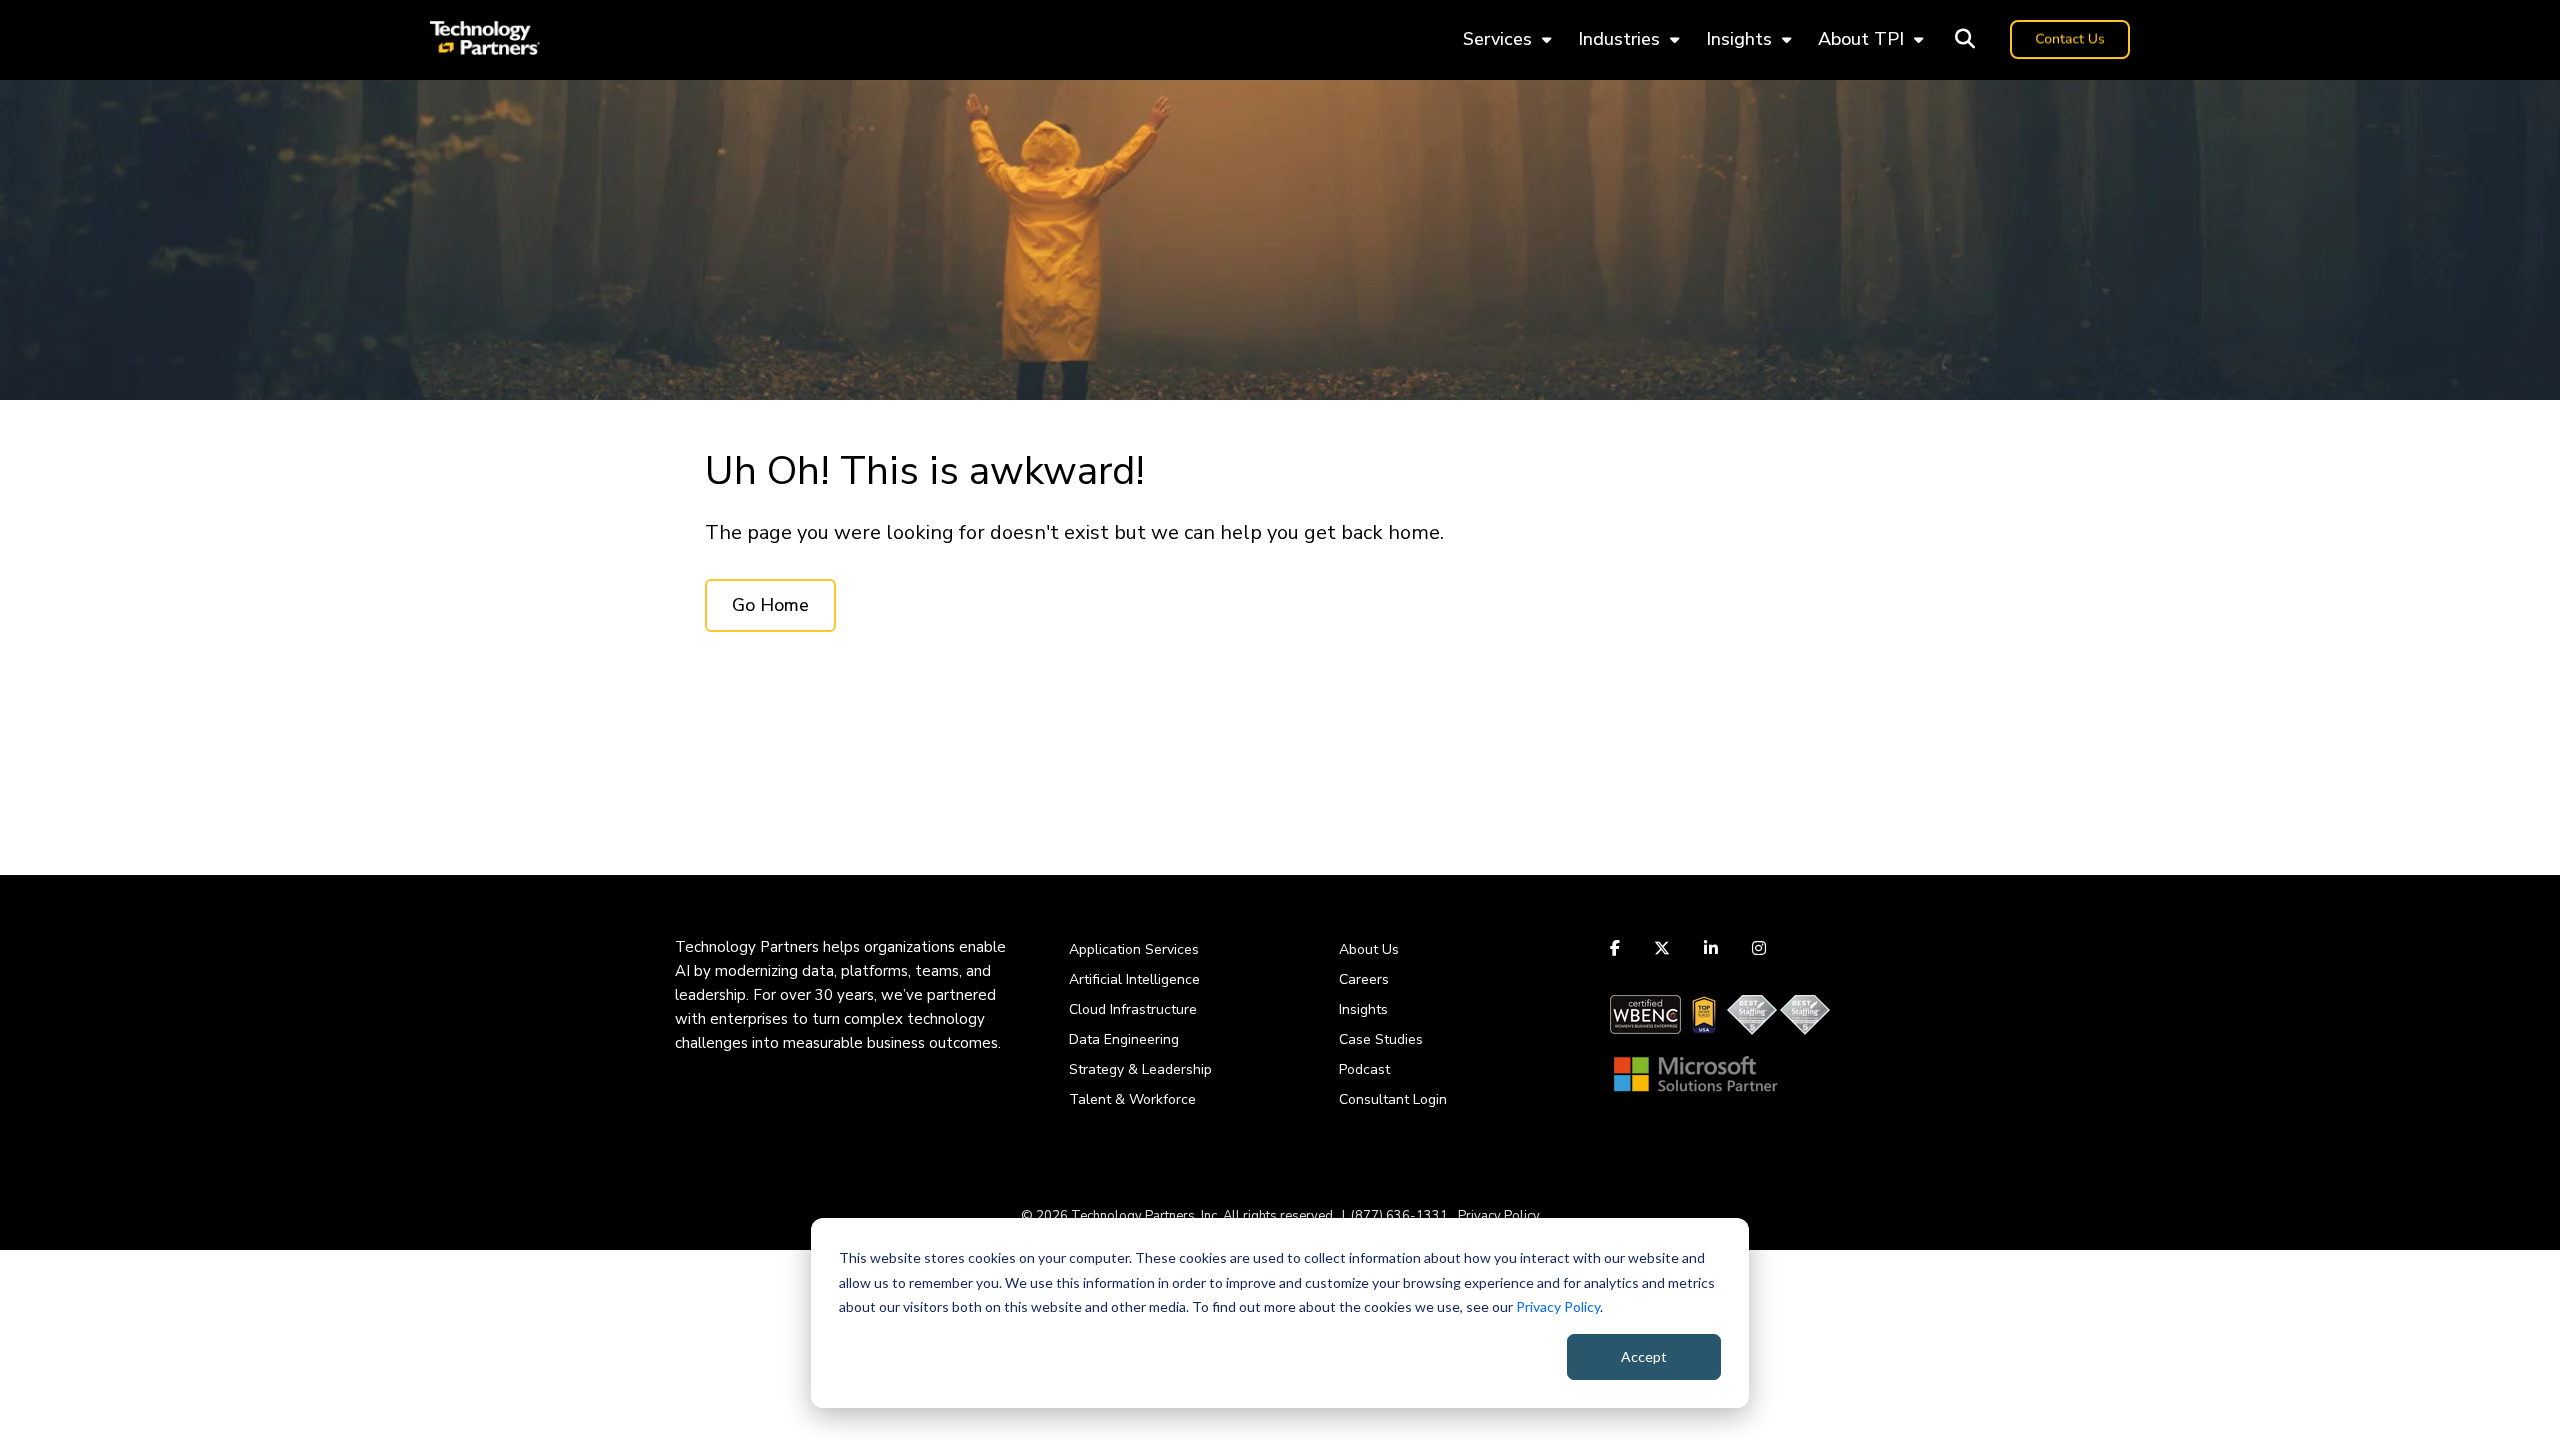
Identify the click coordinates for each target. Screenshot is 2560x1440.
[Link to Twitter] (1662, 948)
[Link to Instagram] (1759, 948)
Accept (1644, 1356)
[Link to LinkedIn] (1711, 948)
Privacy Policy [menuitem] (1499, 1216)
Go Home (770, 605)
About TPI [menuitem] (1861, 39)
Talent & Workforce (1132, 1099)
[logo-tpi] (485, 40)
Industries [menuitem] (1619, 39)
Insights (1363, 1009)
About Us (1369, 949)
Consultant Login (1393, 1099)
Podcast (1364, 1069)
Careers (1364, 979)
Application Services (1134, 949)
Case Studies (1381, 1039)
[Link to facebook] (1617, 948)
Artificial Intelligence (1134, 979)
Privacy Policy (1558, 1306)
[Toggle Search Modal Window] (1965, 40)
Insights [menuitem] (1739, 39)
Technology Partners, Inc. (1145, 1216)
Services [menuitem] (1497, 39)
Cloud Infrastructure (1133, 1009)
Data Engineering (1124, 1039)
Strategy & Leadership (1140, 1069)
